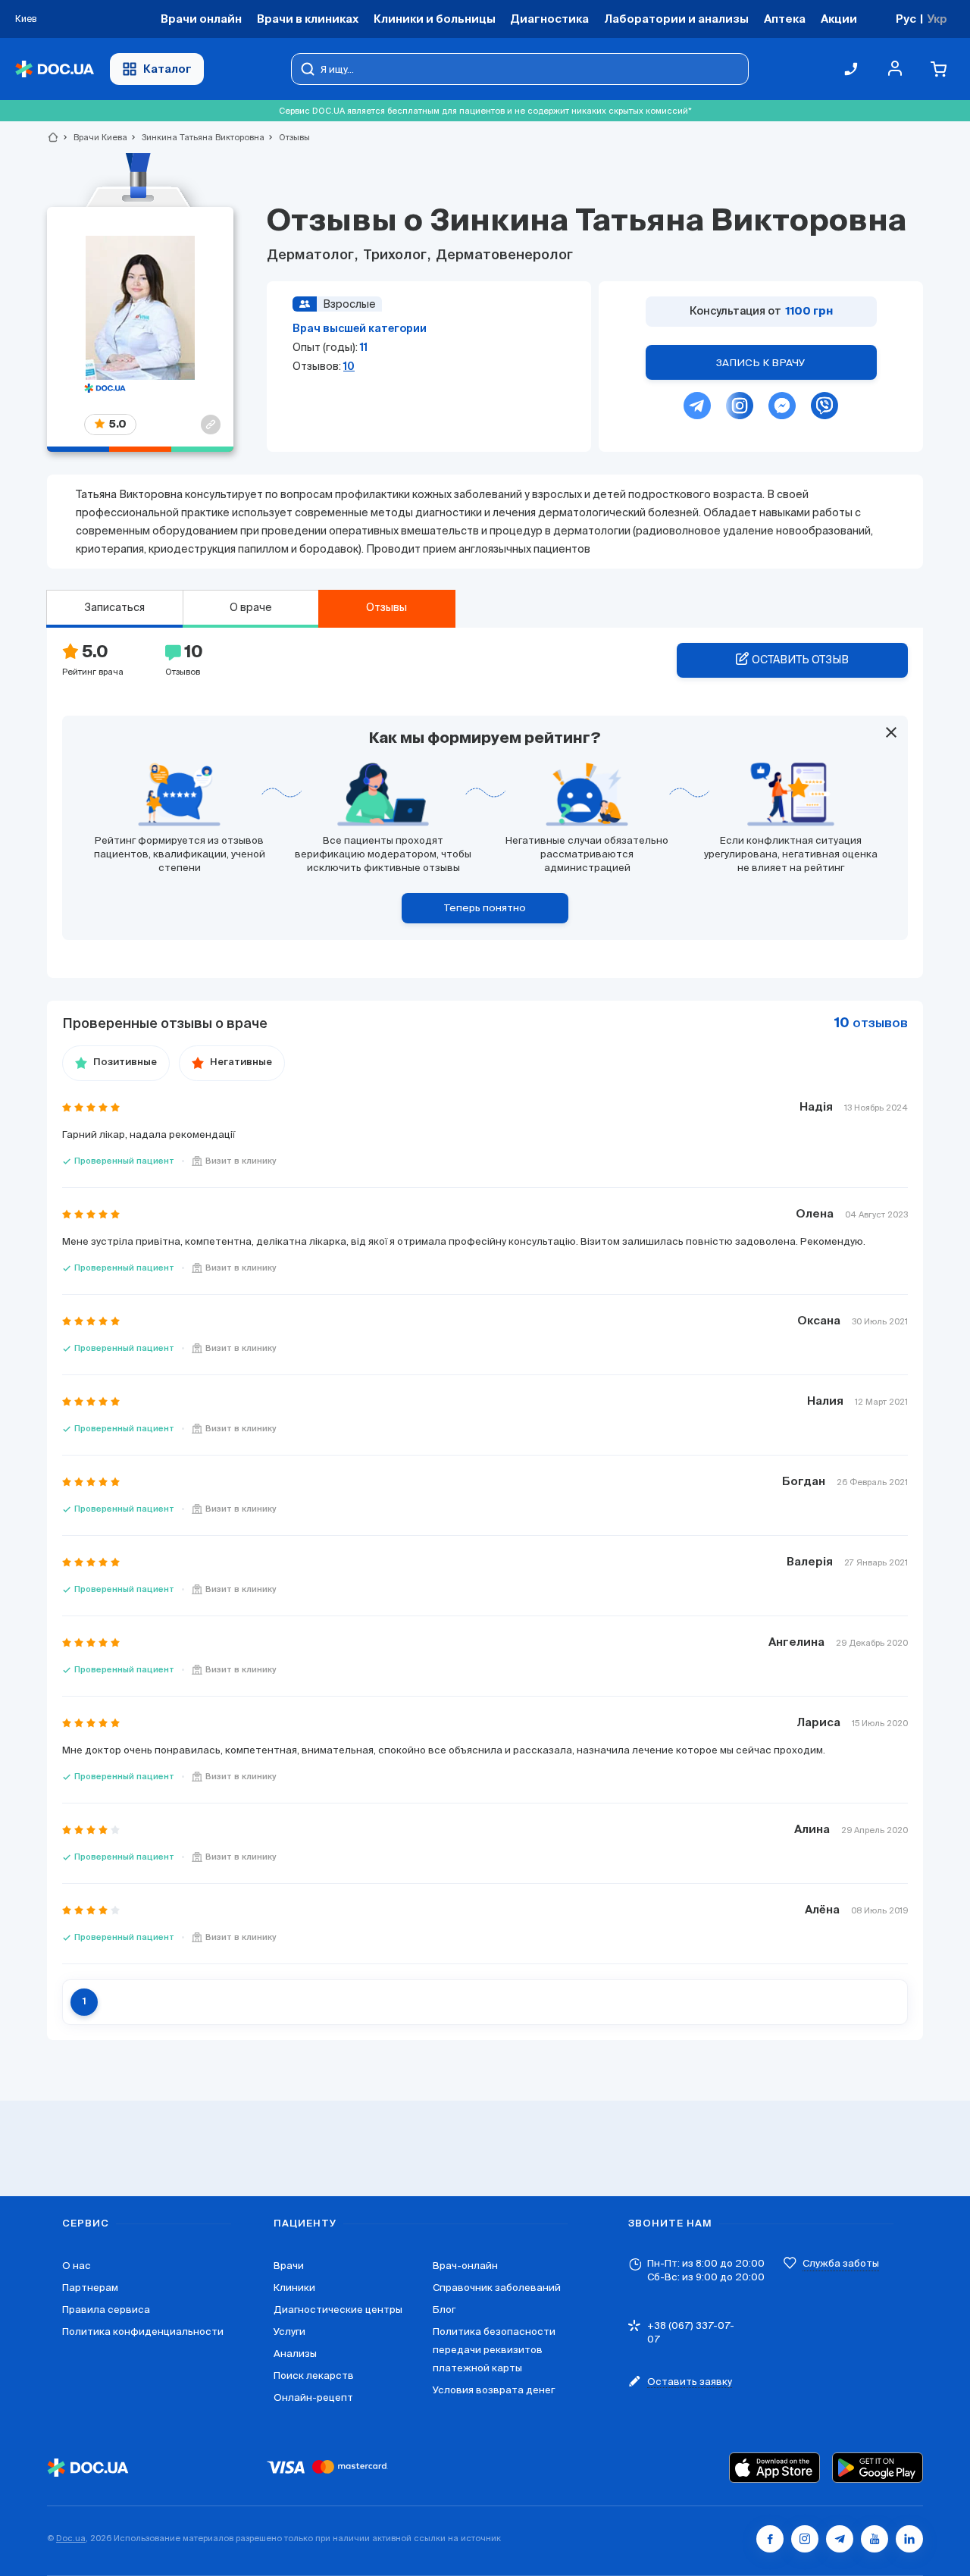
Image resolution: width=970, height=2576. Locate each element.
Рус (906, 19)
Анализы (295, 2353)
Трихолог (395, 255)
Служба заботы (841, 2263)
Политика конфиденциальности (143, 2332)
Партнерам (90, 2288)
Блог (444, 2310)
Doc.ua (71, 2538)
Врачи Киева (94, 137)
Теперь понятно (485, 908)
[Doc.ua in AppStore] (774, 2468)
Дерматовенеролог (503, 255)
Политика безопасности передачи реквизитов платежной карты (494, 2350)
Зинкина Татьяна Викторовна (197, 137)
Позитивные (125, 1062)
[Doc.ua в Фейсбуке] (770, 2539)
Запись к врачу (761, 363)
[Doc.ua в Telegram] (840, 2539)
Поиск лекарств (314, 2375)
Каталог (167, 69)
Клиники (294, 2288)
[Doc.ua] (55, 69)
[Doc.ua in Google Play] (878, 2468)
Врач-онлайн (465, 2266)
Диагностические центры (338, 2310)
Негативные (241, 1062)
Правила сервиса (106, 2310)
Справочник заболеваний (497, 2288)
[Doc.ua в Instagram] (805, 2539)
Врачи (289, 2266)
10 (349, 366)
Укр (937, 19)
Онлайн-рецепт (313, 2397)
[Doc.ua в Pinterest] (909, 2539)
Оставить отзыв (800, 660)
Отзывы (386, 607)
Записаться (114, 607)
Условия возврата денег (494, 2390)
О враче (251, 607)
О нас (77, 2266)
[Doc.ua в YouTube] (875, 2539)
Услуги (289, 2332)
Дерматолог (312, 255)
